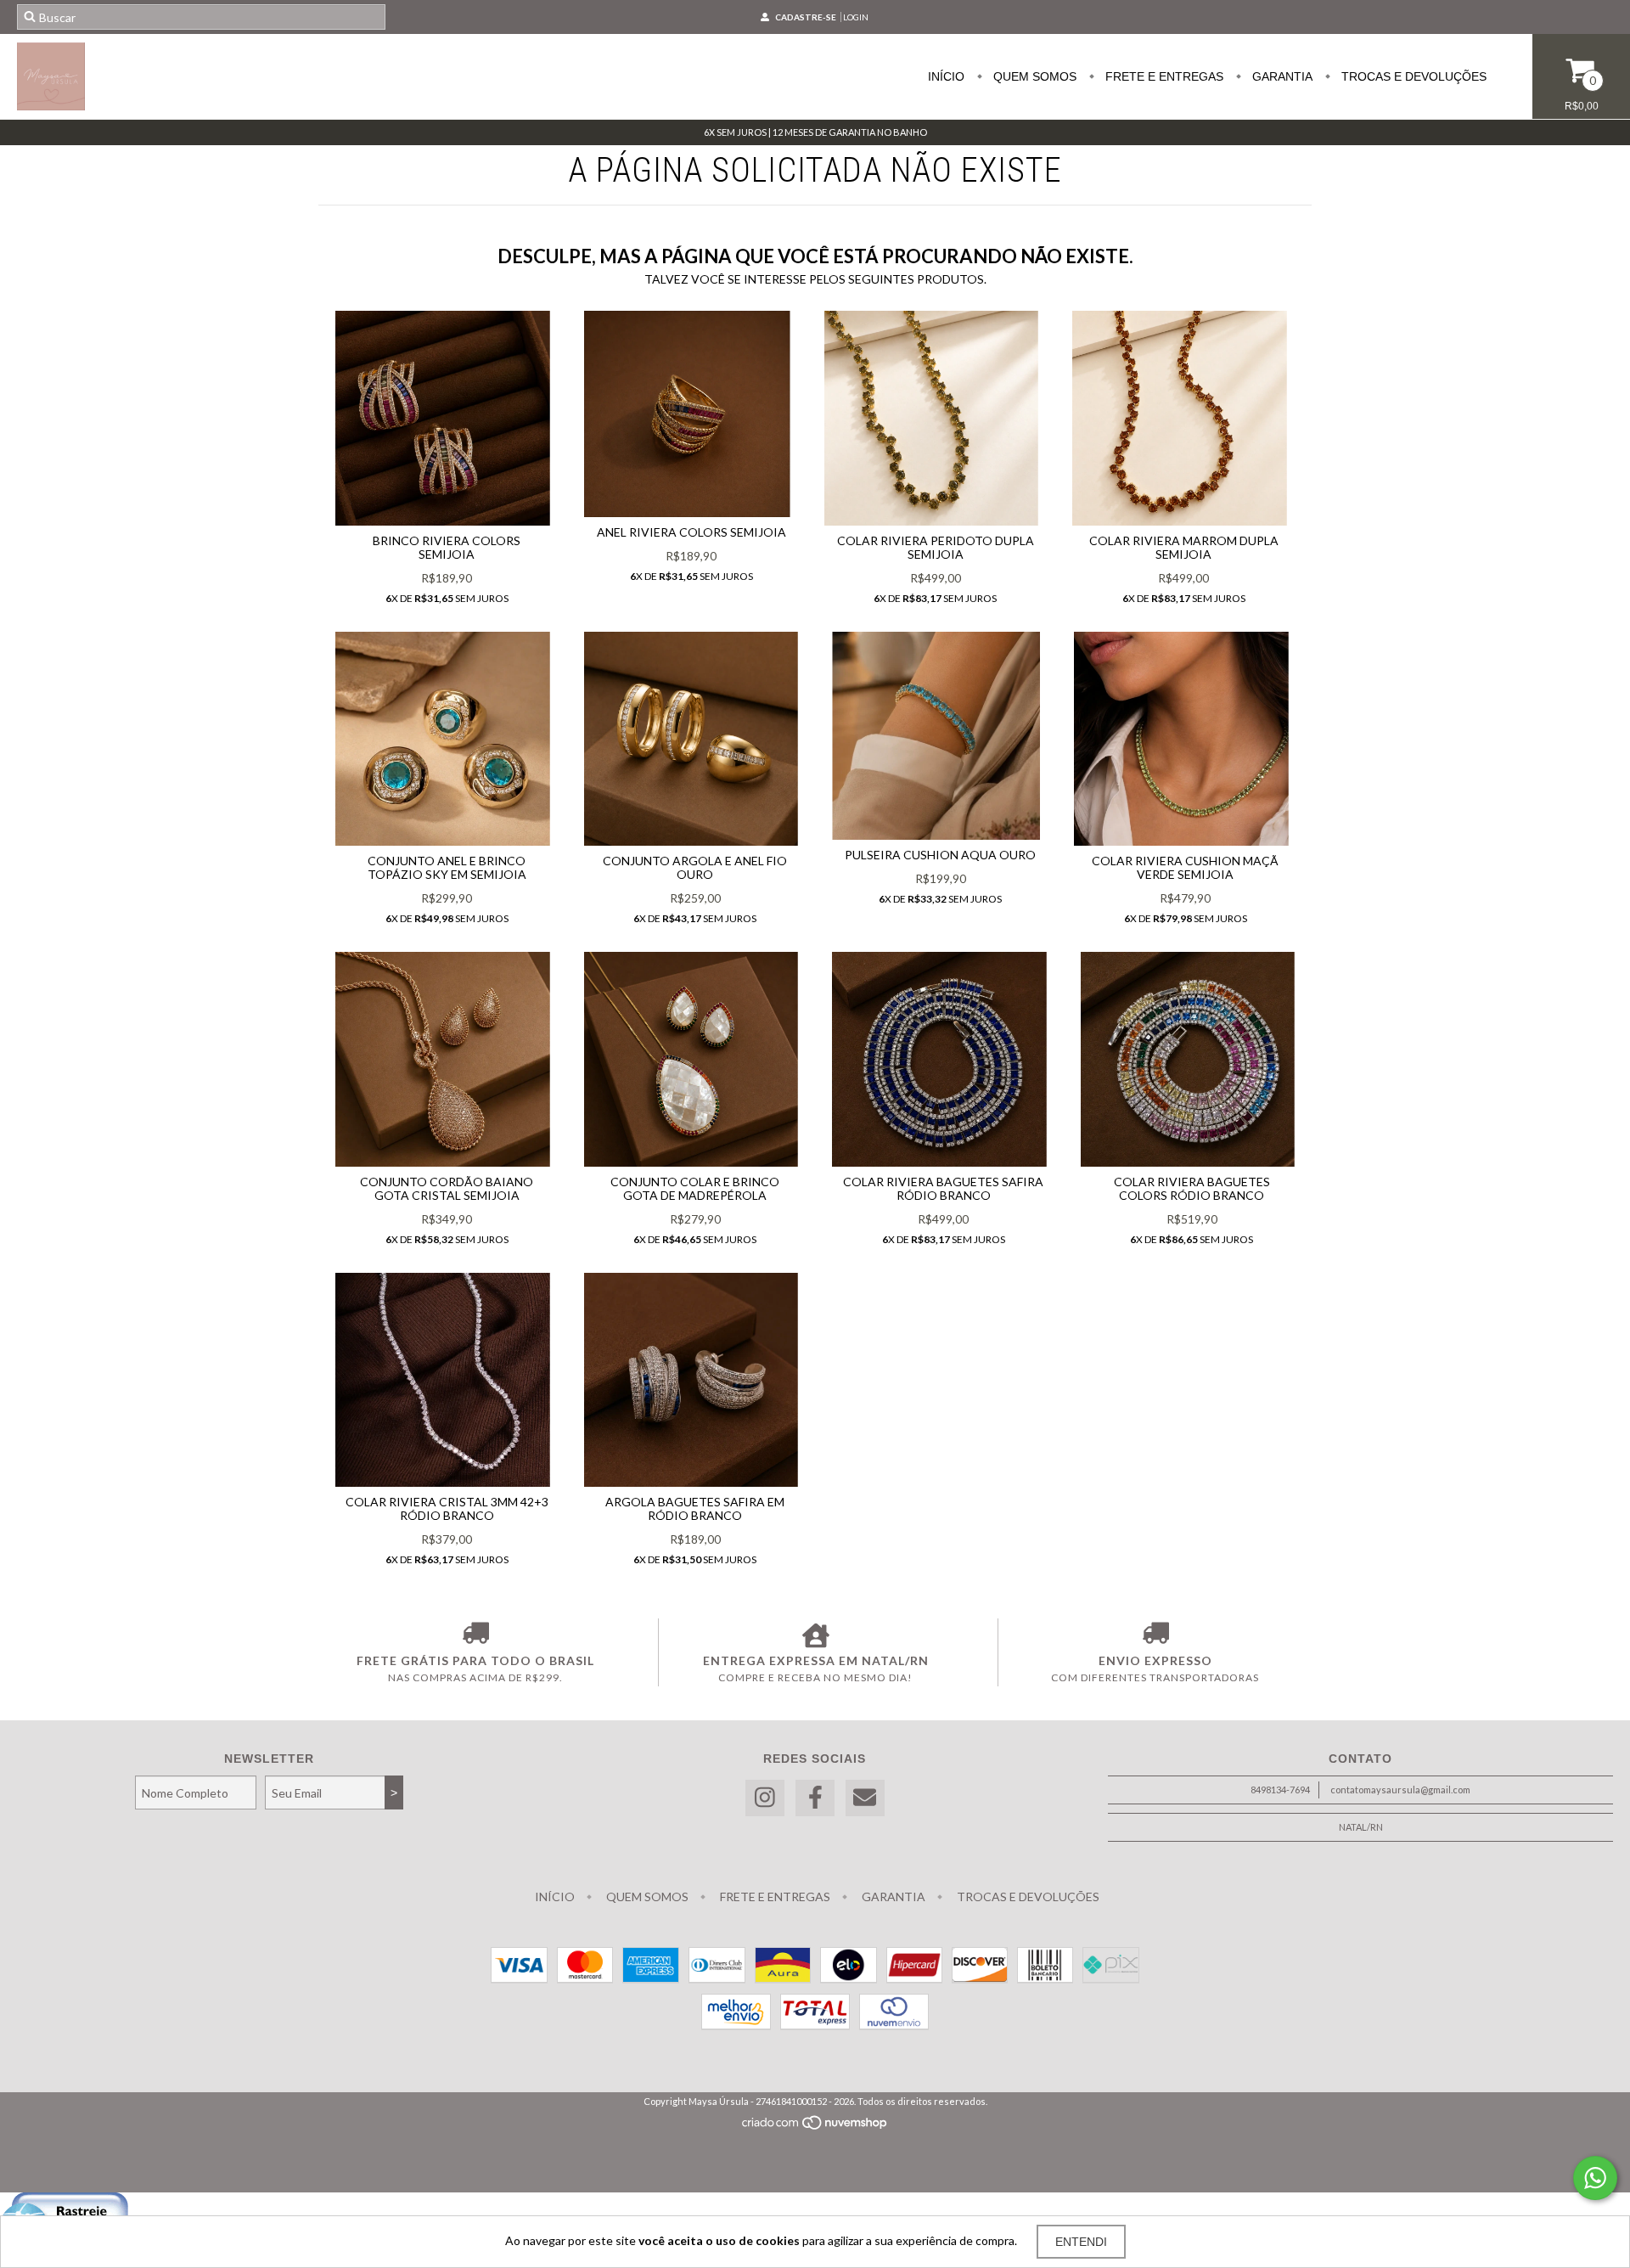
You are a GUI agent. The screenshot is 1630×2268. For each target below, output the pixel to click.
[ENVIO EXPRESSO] (1155, 1635)
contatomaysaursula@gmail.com (1400, 1790)
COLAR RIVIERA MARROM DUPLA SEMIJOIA (1184, 547)
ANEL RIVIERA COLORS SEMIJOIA (691, 532)
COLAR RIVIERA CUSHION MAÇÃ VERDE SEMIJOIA (1185, 867)
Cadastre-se (806, 17)
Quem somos (1033, 76)
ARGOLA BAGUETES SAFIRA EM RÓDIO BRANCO (695, 1508)
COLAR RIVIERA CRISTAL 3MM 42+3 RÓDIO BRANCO (447, 1508)
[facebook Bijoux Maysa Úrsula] (815, 1798)
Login (856, 17)
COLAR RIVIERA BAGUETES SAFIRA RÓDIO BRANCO (943, 1188)
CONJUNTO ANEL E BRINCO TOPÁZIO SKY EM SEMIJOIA (447, 867)
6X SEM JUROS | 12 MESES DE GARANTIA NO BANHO (815, 132)
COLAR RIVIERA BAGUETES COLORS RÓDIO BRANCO (1192, 1188)
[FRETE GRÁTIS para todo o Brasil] (475, 1635)
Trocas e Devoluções (1412, 76)
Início (946, 76)
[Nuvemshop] (815, 2127)
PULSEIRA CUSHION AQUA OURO (940, 855)
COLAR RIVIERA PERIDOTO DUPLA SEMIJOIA (936, 547)
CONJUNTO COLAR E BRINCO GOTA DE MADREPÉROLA (695, 1188)
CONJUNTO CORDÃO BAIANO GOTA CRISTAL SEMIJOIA (447, 1188)
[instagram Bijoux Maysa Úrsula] (765, 1798)
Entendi (1081, 2242)
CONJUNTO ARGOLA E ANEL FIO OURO (695, 867)
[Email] (865, 1798)
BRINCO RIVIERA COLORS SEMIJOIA (447, 547)
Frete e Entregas (1163, 76)
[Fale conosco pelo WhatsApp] (1595, 2178)
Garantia (1281, 76)
